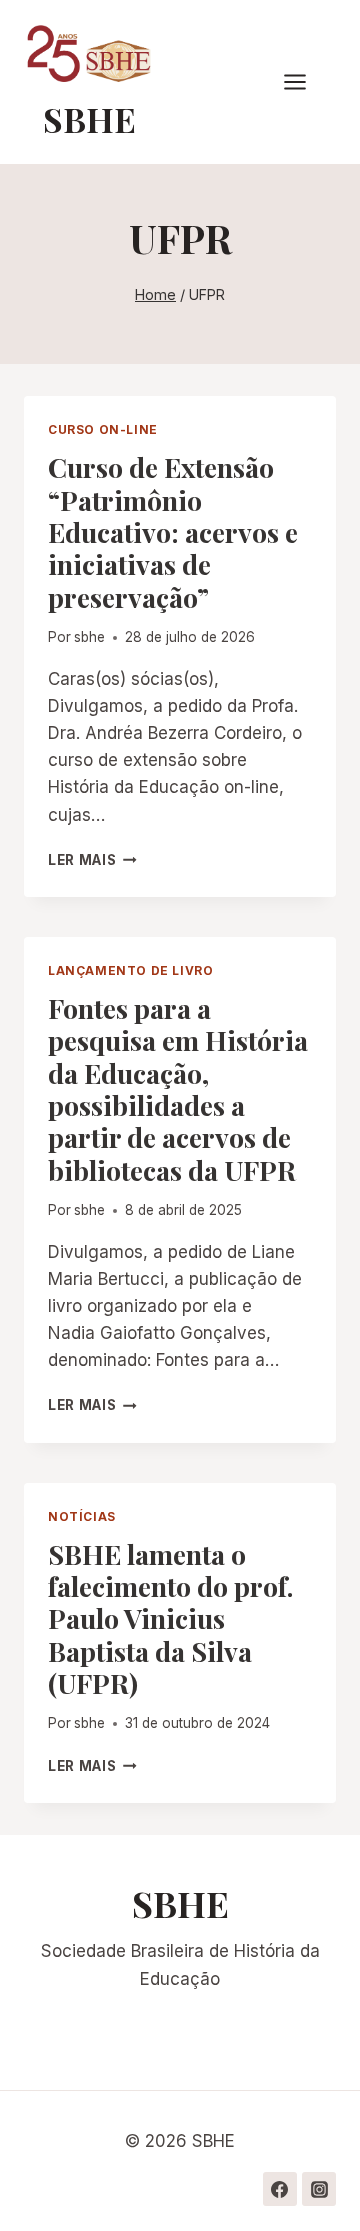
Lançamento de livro (130, 970)
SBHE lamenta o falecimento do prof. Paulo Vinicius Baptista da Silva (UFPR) (170, 1619)
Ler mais (92, 860)
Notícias (82, 1516)
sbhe (89, 637)
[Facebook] (280, 2189)
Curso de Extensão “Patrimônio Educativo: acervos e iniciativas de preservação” (173, 532)
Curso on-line (103, 429)
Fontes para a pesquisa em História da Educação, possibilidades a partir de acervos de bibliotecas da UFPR (178, 1089)
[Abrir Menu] (305, 82)
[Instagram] (319, 2189)
